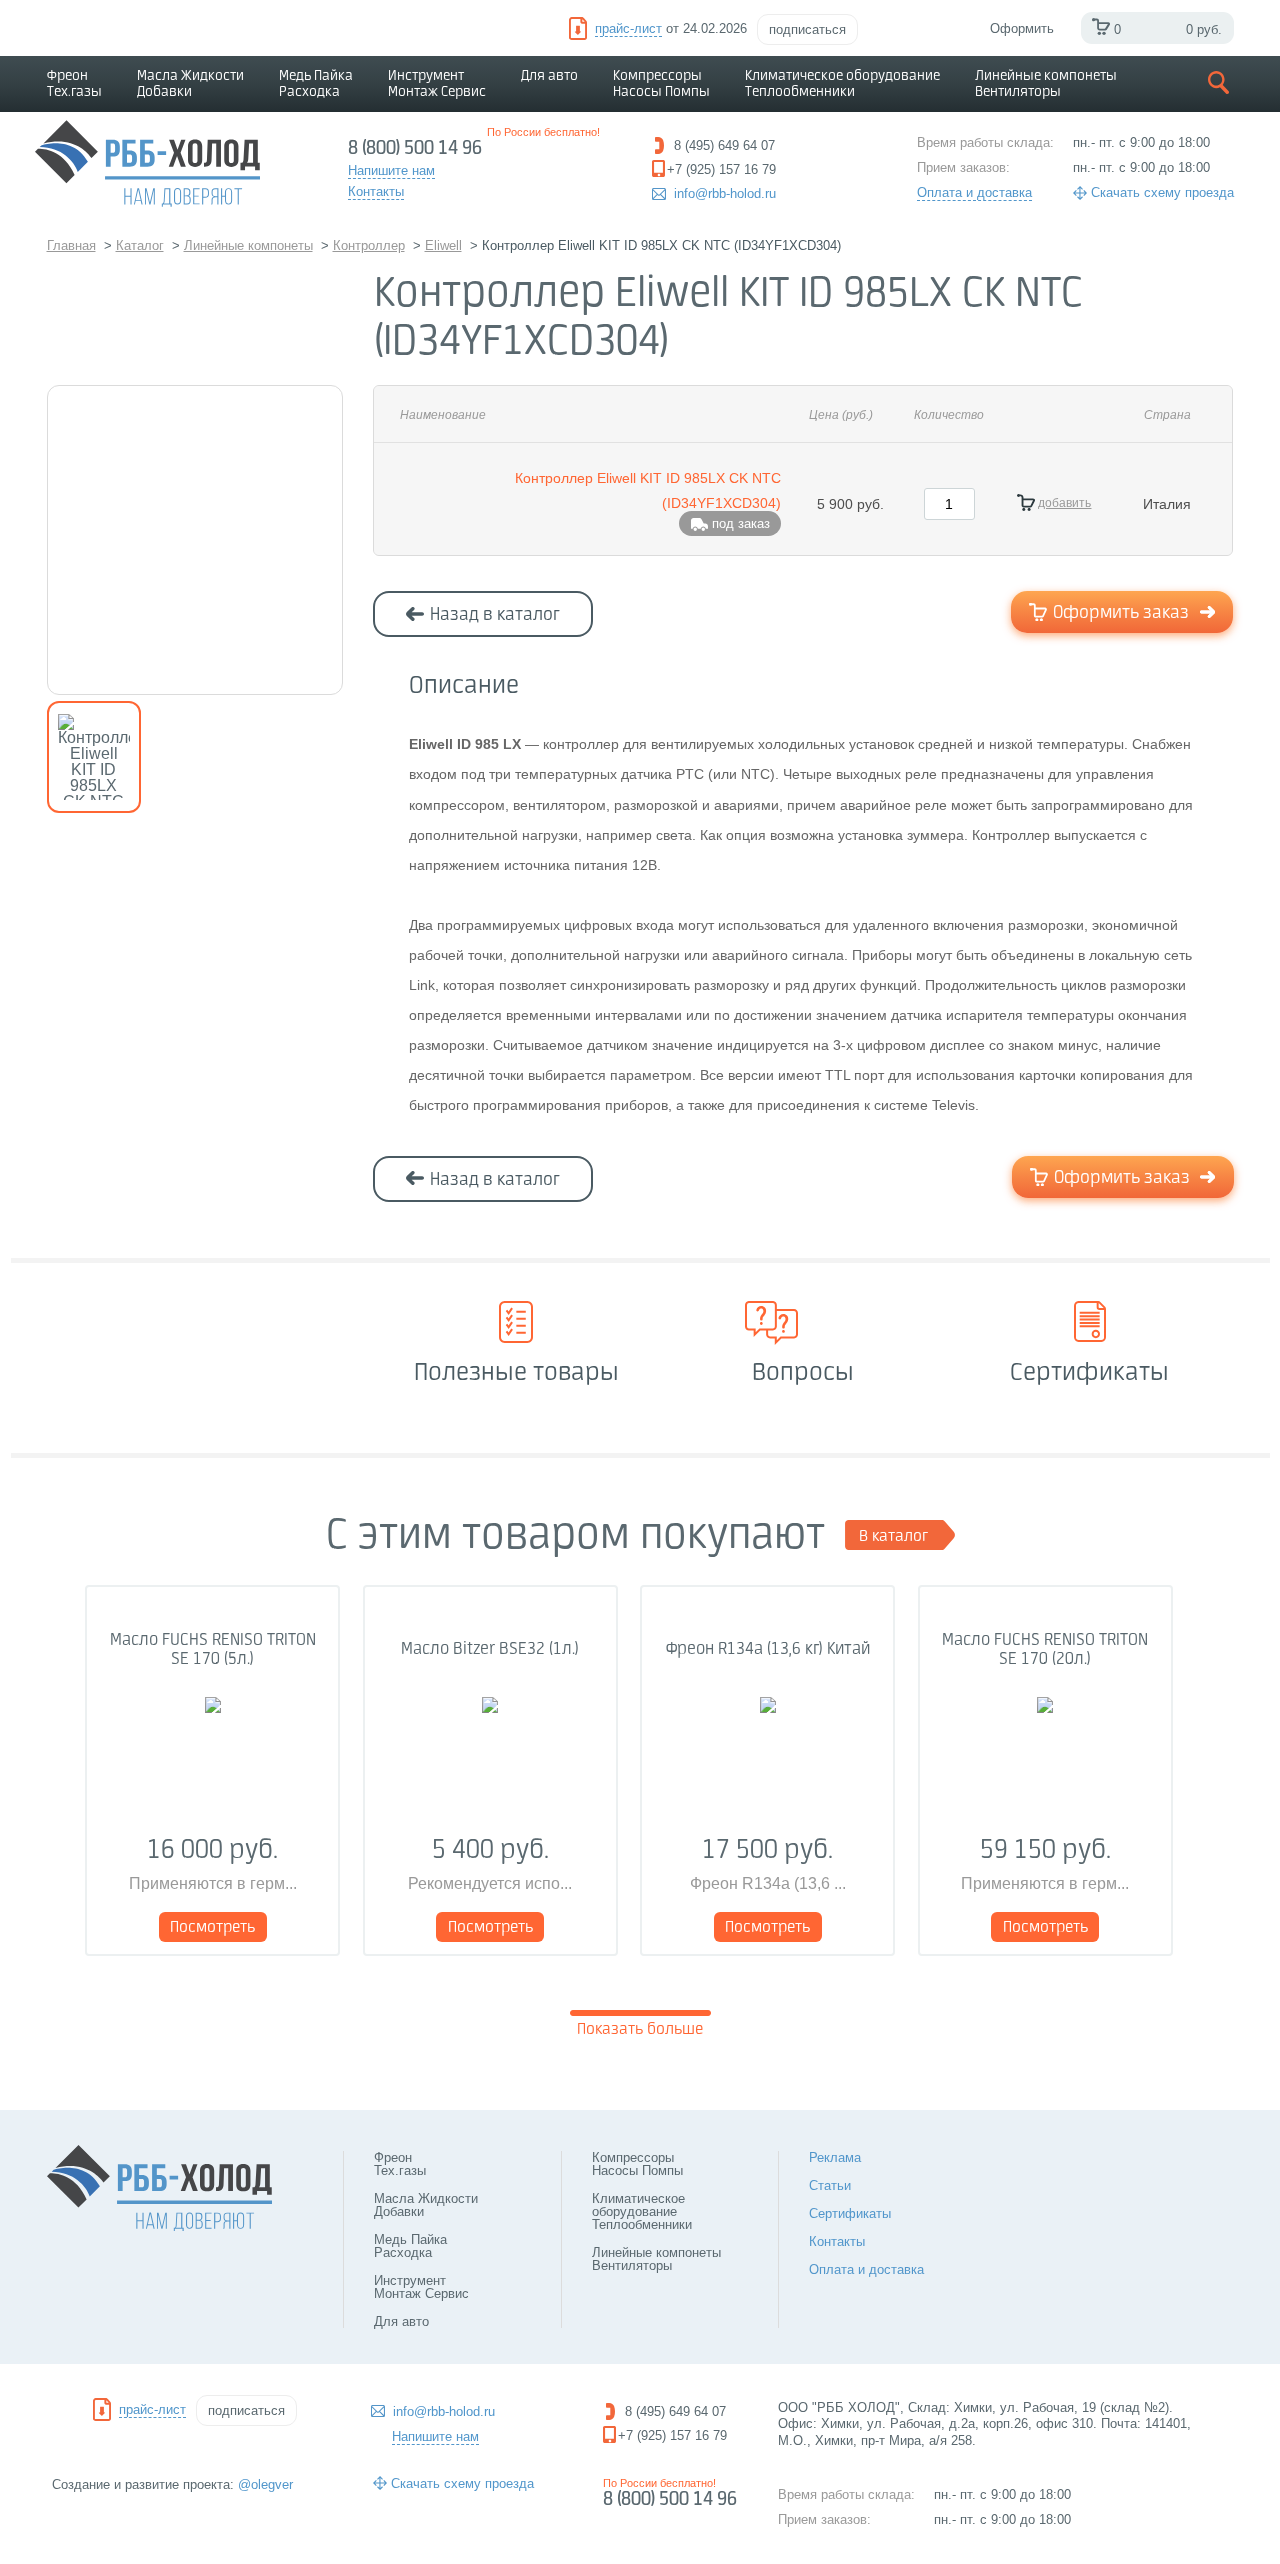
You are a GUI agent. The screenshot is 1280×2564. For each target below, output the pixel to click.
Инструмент (437, 84)
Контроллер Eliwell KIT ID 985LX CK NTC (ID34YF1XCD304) (648, 490)
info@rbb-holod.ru (725, 193)
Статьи (830, 2185)
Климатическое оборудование (842, 84)
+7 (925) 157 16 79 (672, 2435)
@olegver (265, 2484)
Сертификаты (850, 2213)
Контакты (837, 2241)
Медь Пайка (316, 84)
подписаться (807, 29)
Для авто (549, 76)
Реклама (835, 2157)
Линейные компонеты (1046, 84)
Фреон (74, 84)
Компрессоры (661, 84)
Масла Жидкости (190, 84)
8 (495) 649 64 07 (675, 2411)
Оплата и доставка (974, 192)
